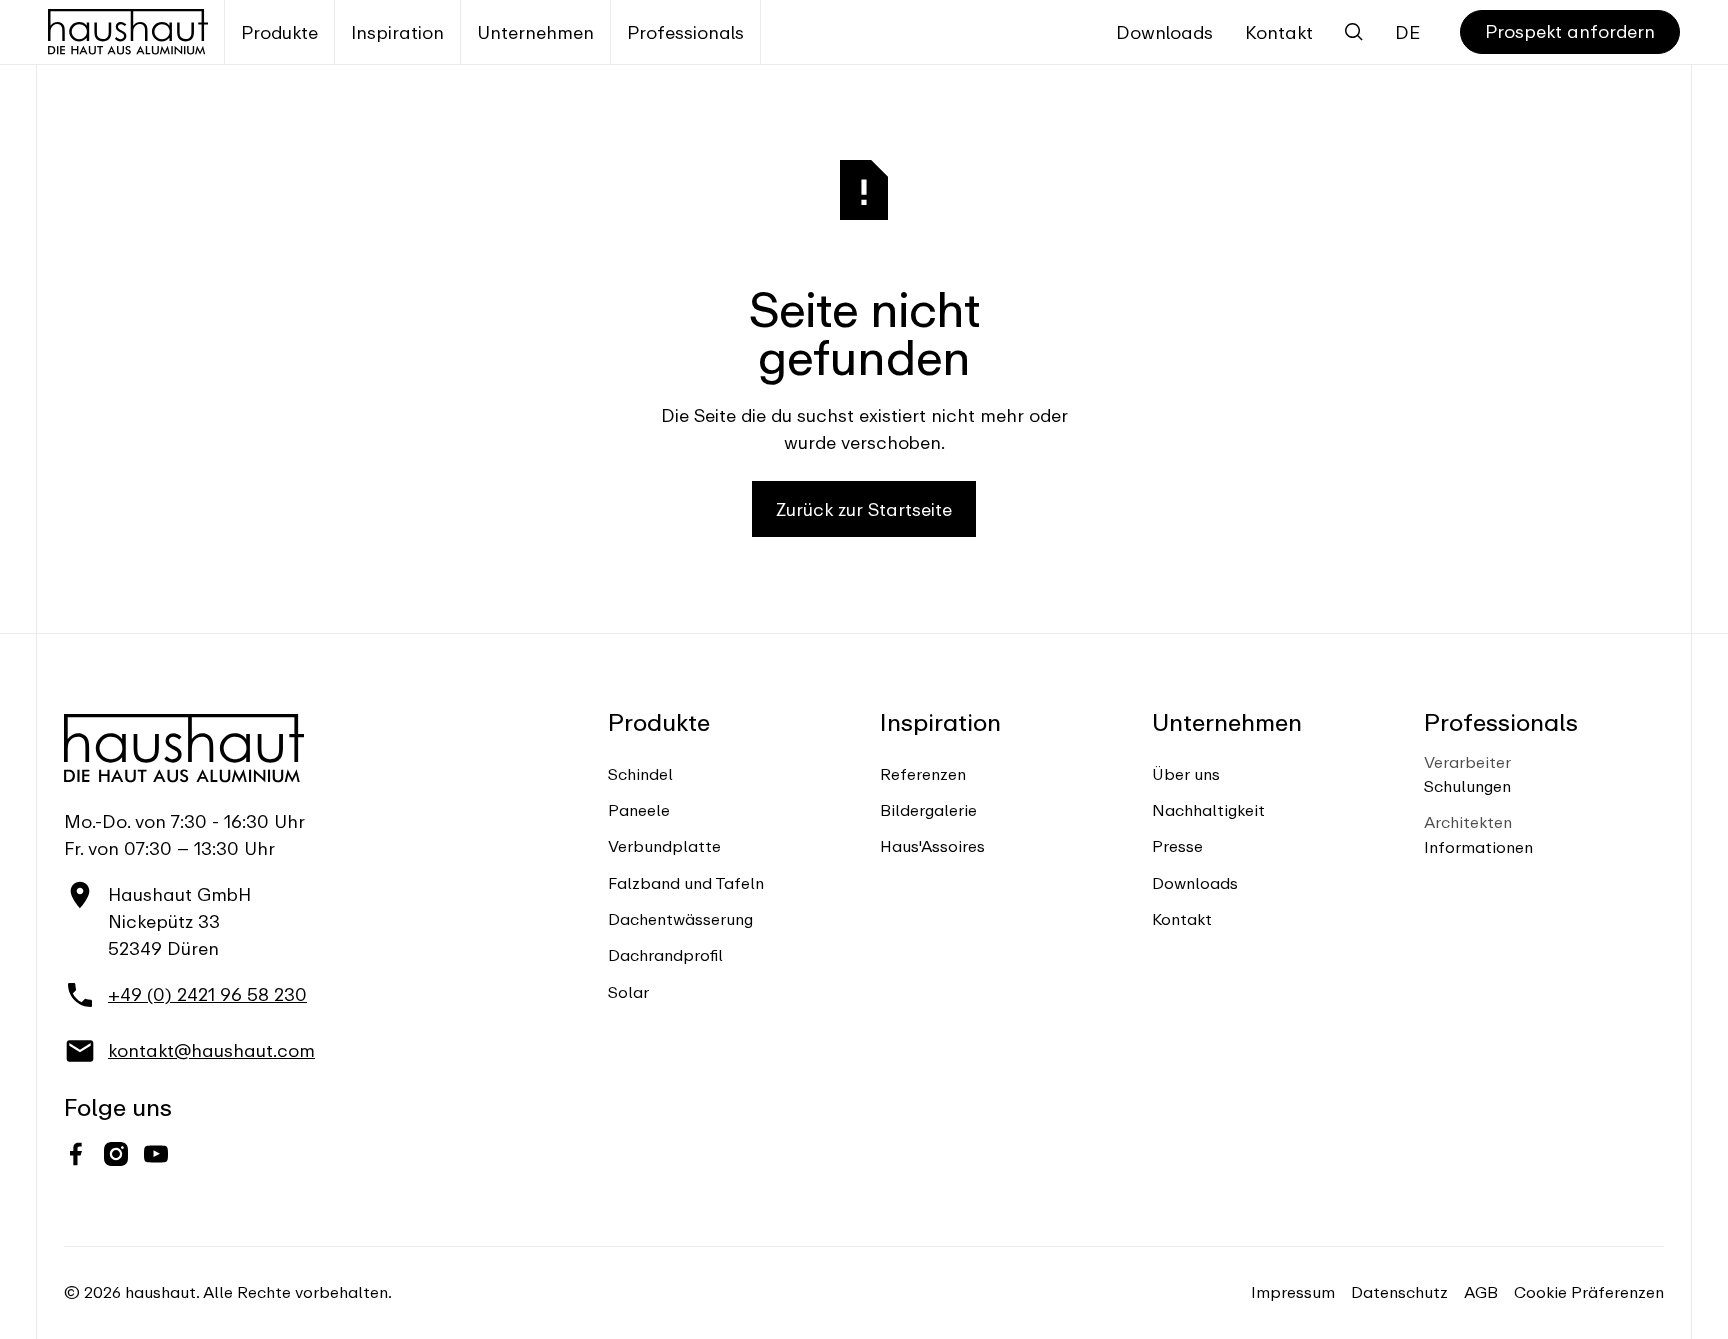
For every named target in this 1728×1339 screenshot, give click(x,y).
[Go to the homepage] (184, 748)
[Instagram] (116, 1154)
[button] (279, 32)
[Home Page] (128, 32)
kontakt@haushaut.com (211, 1050)
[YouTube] (156, 1154)
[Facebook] (76, 1154)
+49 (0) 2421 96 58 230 (207, 994)
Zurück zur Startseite (864, 509)
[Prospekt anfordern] (1570, 32)
